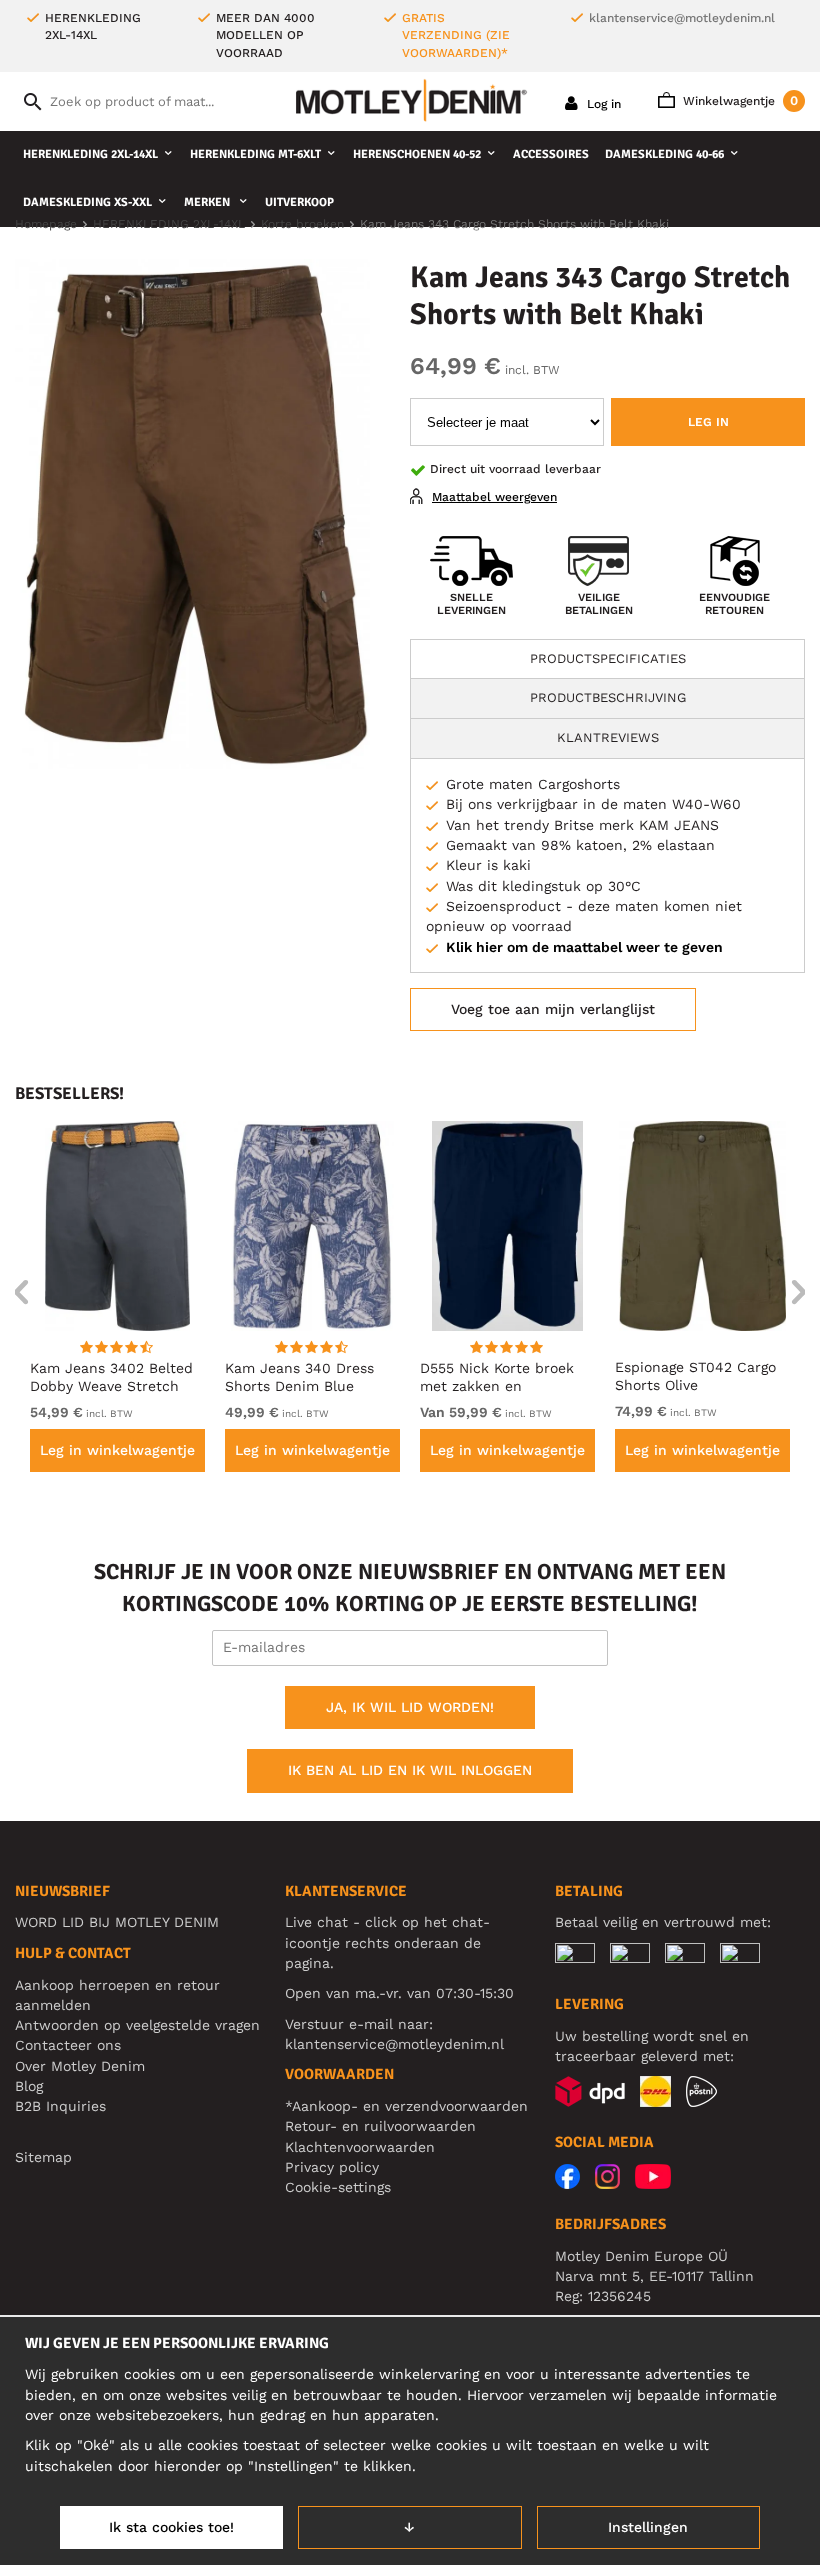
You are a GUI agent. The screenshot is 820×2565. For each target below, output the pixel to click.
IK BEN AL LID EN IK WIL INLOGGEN (410, 1770)
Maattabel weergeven (494, 497)
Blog (29, 2086)
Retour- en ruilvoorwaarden (380, 2126)
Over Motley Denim (80, 2066)
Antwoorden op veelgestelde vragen (137, 2025)
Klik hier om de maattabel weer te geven (584, 947)
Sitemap (43, 2157)
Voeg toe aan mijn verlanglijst (553, 1009)
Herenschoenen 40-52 (417, 154)
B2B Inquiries (60, 2106)
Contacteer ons (68, 2045)
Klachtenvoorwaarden (360, 2147)
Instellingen (648, 2527)
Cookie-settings (338, 2187)
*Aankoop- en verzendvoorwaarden (406, 2106)
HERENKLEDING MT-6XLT (255, 154)
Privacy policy (332, 2167)
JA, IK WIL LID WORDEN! (410, 1707)
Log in (602, 104)
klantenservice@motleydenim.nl (682, 18)
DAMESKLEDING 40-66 (664, 154)
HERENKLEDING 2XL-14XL (90, 154)
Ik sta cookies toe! (171, 2527)
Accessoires (551, 154)
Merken (208, 202)
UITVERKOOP (299, 202)
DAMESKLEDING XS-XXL (87, 202)
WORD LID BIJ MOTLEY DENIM (117, 1922)
